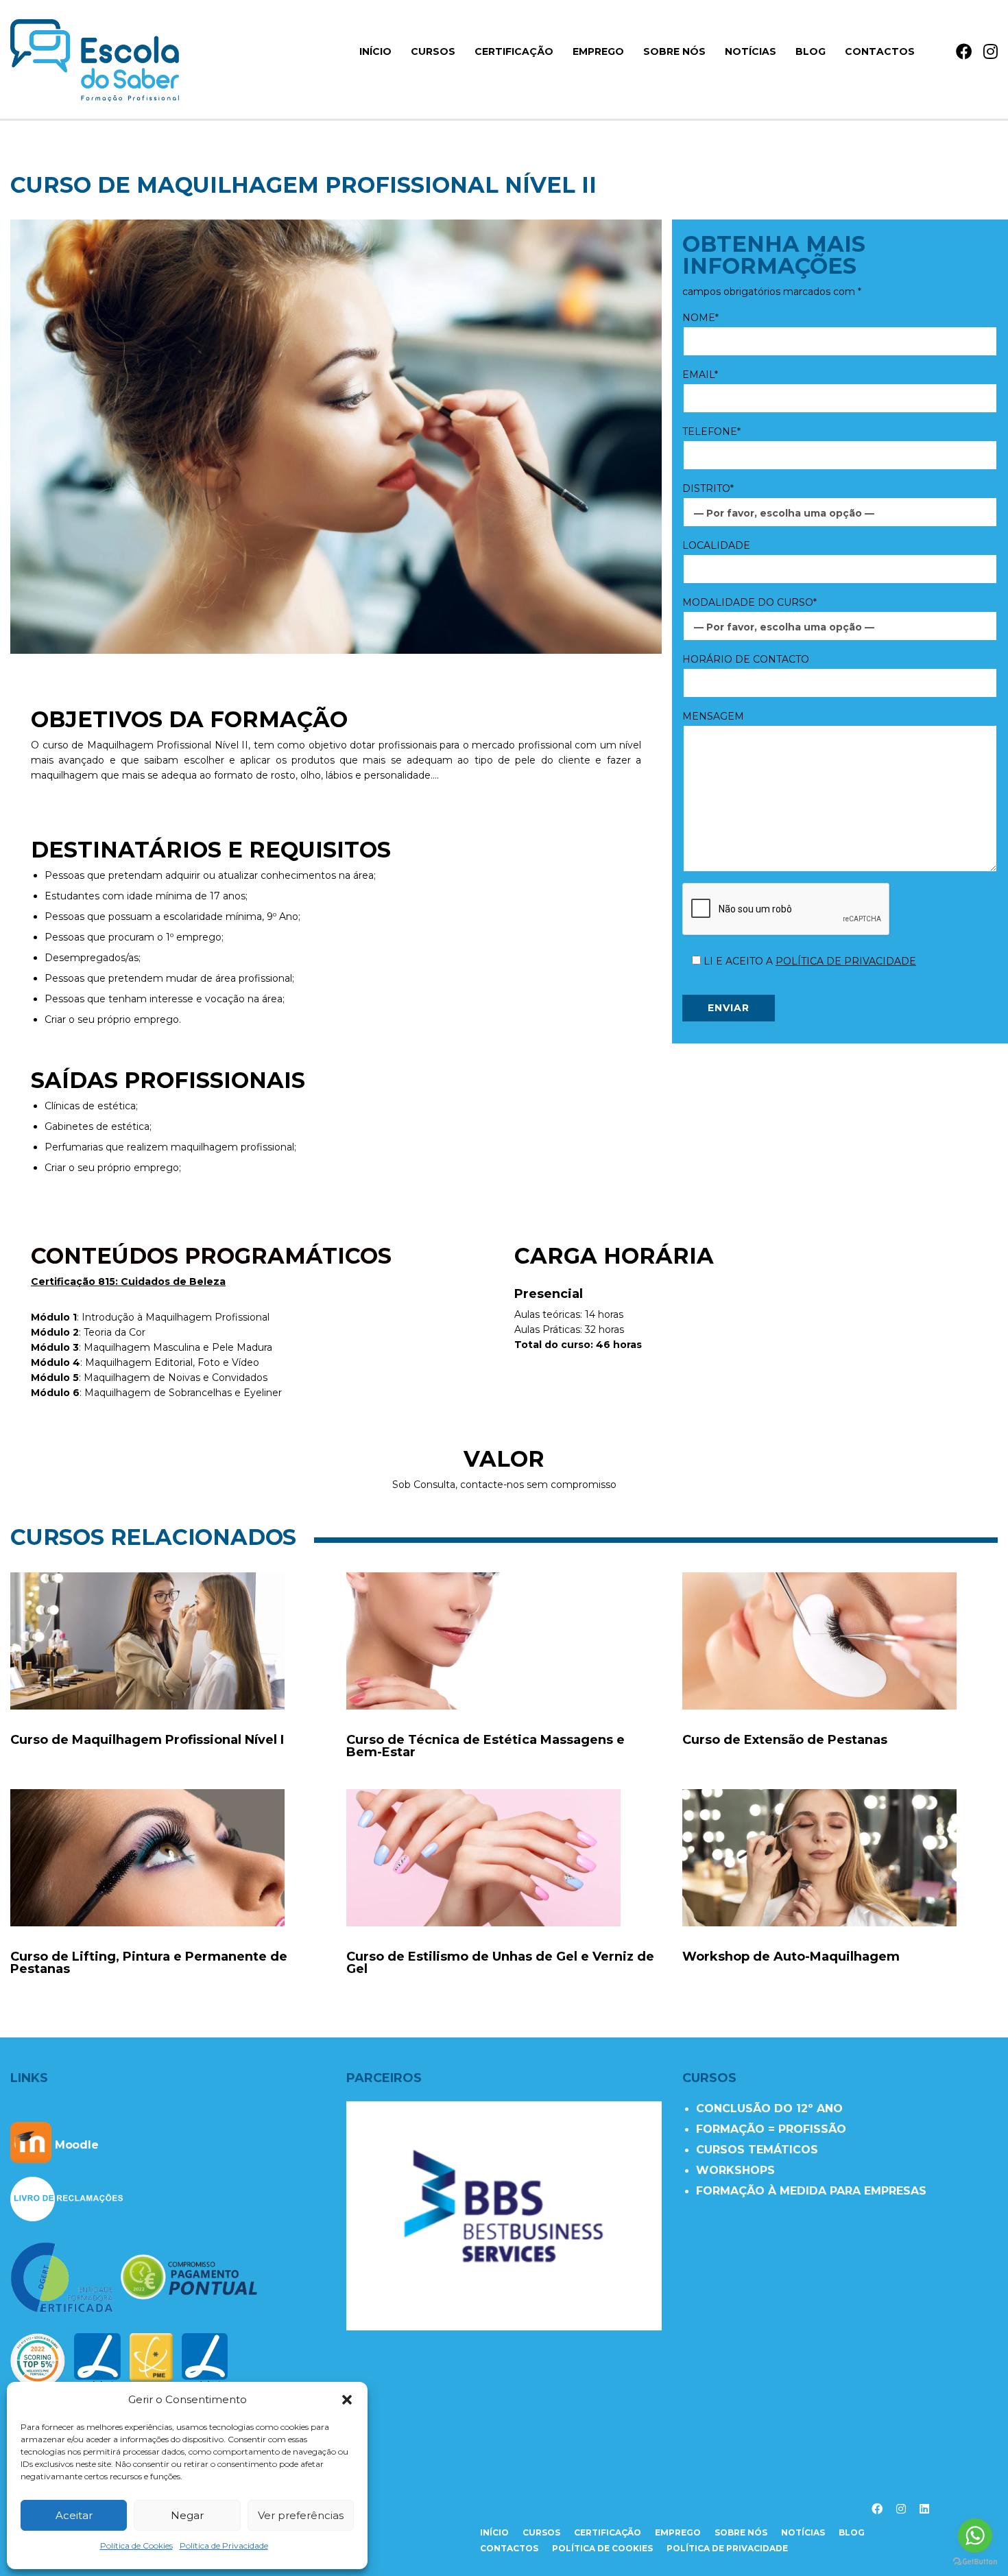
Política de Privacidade (224, 2545)
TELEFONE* (711, 432)
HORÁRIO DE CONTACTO (746, 659)
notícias (803, 2532)
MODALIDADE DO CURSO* (749, 602)
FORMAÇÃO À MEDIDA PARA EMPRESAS (811, 2191)
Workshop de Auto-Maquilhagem (791, 1957)
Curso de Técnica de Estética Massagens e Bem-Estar (485, 1746)
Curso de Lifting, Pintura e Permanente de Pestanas (149, 1963)
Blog (811, 51)
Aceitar (74, 2515)
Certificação (514, 51)
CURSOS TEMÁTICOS (757, 2150)
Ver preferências (301, 2515)
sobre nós (741, 2532)
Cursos (433, 51)
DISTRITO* (708, 488)
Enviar (729, 1008)
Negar (187, 2515)
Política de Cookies (136, 2545)
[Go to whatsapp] (975, 2536)
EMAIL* (700, 375)
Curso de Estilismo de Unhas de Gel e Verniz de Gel (500, 1963)
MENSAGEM (713, 716)
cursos (541, 2532)
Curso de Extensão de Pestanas (785, 1740)
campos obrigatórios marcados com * (772, 292)
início (375, 51)
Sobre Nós (674, 51)
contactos (509, 2548)
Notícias (751, 51)
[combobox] (840, 512)
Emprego (598, 51)
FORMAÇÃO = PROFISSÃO (771, 2129)
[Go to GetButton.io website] (975, 2562)
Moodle (75, 2145)
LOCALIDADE (716, 545)
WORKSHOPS (735, 2170)
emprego (678, 2532)
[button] (347, 2400)
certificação (608, 2532)
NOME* (700, 318)
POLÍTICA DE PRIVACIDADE (846, 961)
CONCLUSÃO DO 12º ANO (769, 2108)
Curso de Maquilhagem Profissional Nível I (147, 1740)
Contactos (880, 51)
